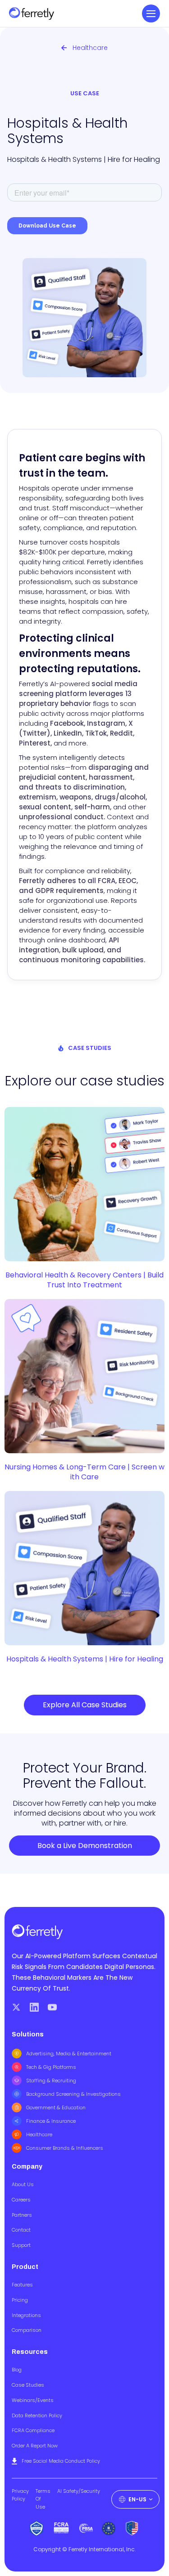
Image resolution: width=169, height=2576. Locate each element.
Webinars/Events (33, 2400)
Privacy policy (20, 2495)
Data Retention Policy (37, 2415)
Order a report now (35, 2446)
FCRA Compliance (33, 2430)
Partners (22, 2215)
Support (21, 2245)
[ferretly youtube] (52, 2007)
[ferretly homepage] (32, 14)
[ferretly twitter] (16, 2007)
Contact (21, 2230)
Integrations (26, 2315)
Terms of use (43, 2499)
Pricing (20, 2300)
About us (23, 2184)
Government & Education (56, 2107)
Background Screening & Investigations (73, 2094)
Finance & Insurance (51, 2121)
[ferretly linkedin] (34, 2007)
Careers (21, 2200)
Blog (17, 2370)
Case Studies (28, 2385)
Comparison (27, 2330)
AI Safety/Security (79, 2491)
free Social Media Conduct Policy (61, 2461)
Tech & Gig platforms (51, 2067)
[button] (151, 13)
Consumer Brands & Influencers (65, 2148)
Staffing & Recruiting (51, 2080)
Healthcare (39, 2134)
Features (22, 2285)
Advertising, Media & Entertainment (69, 2054)
